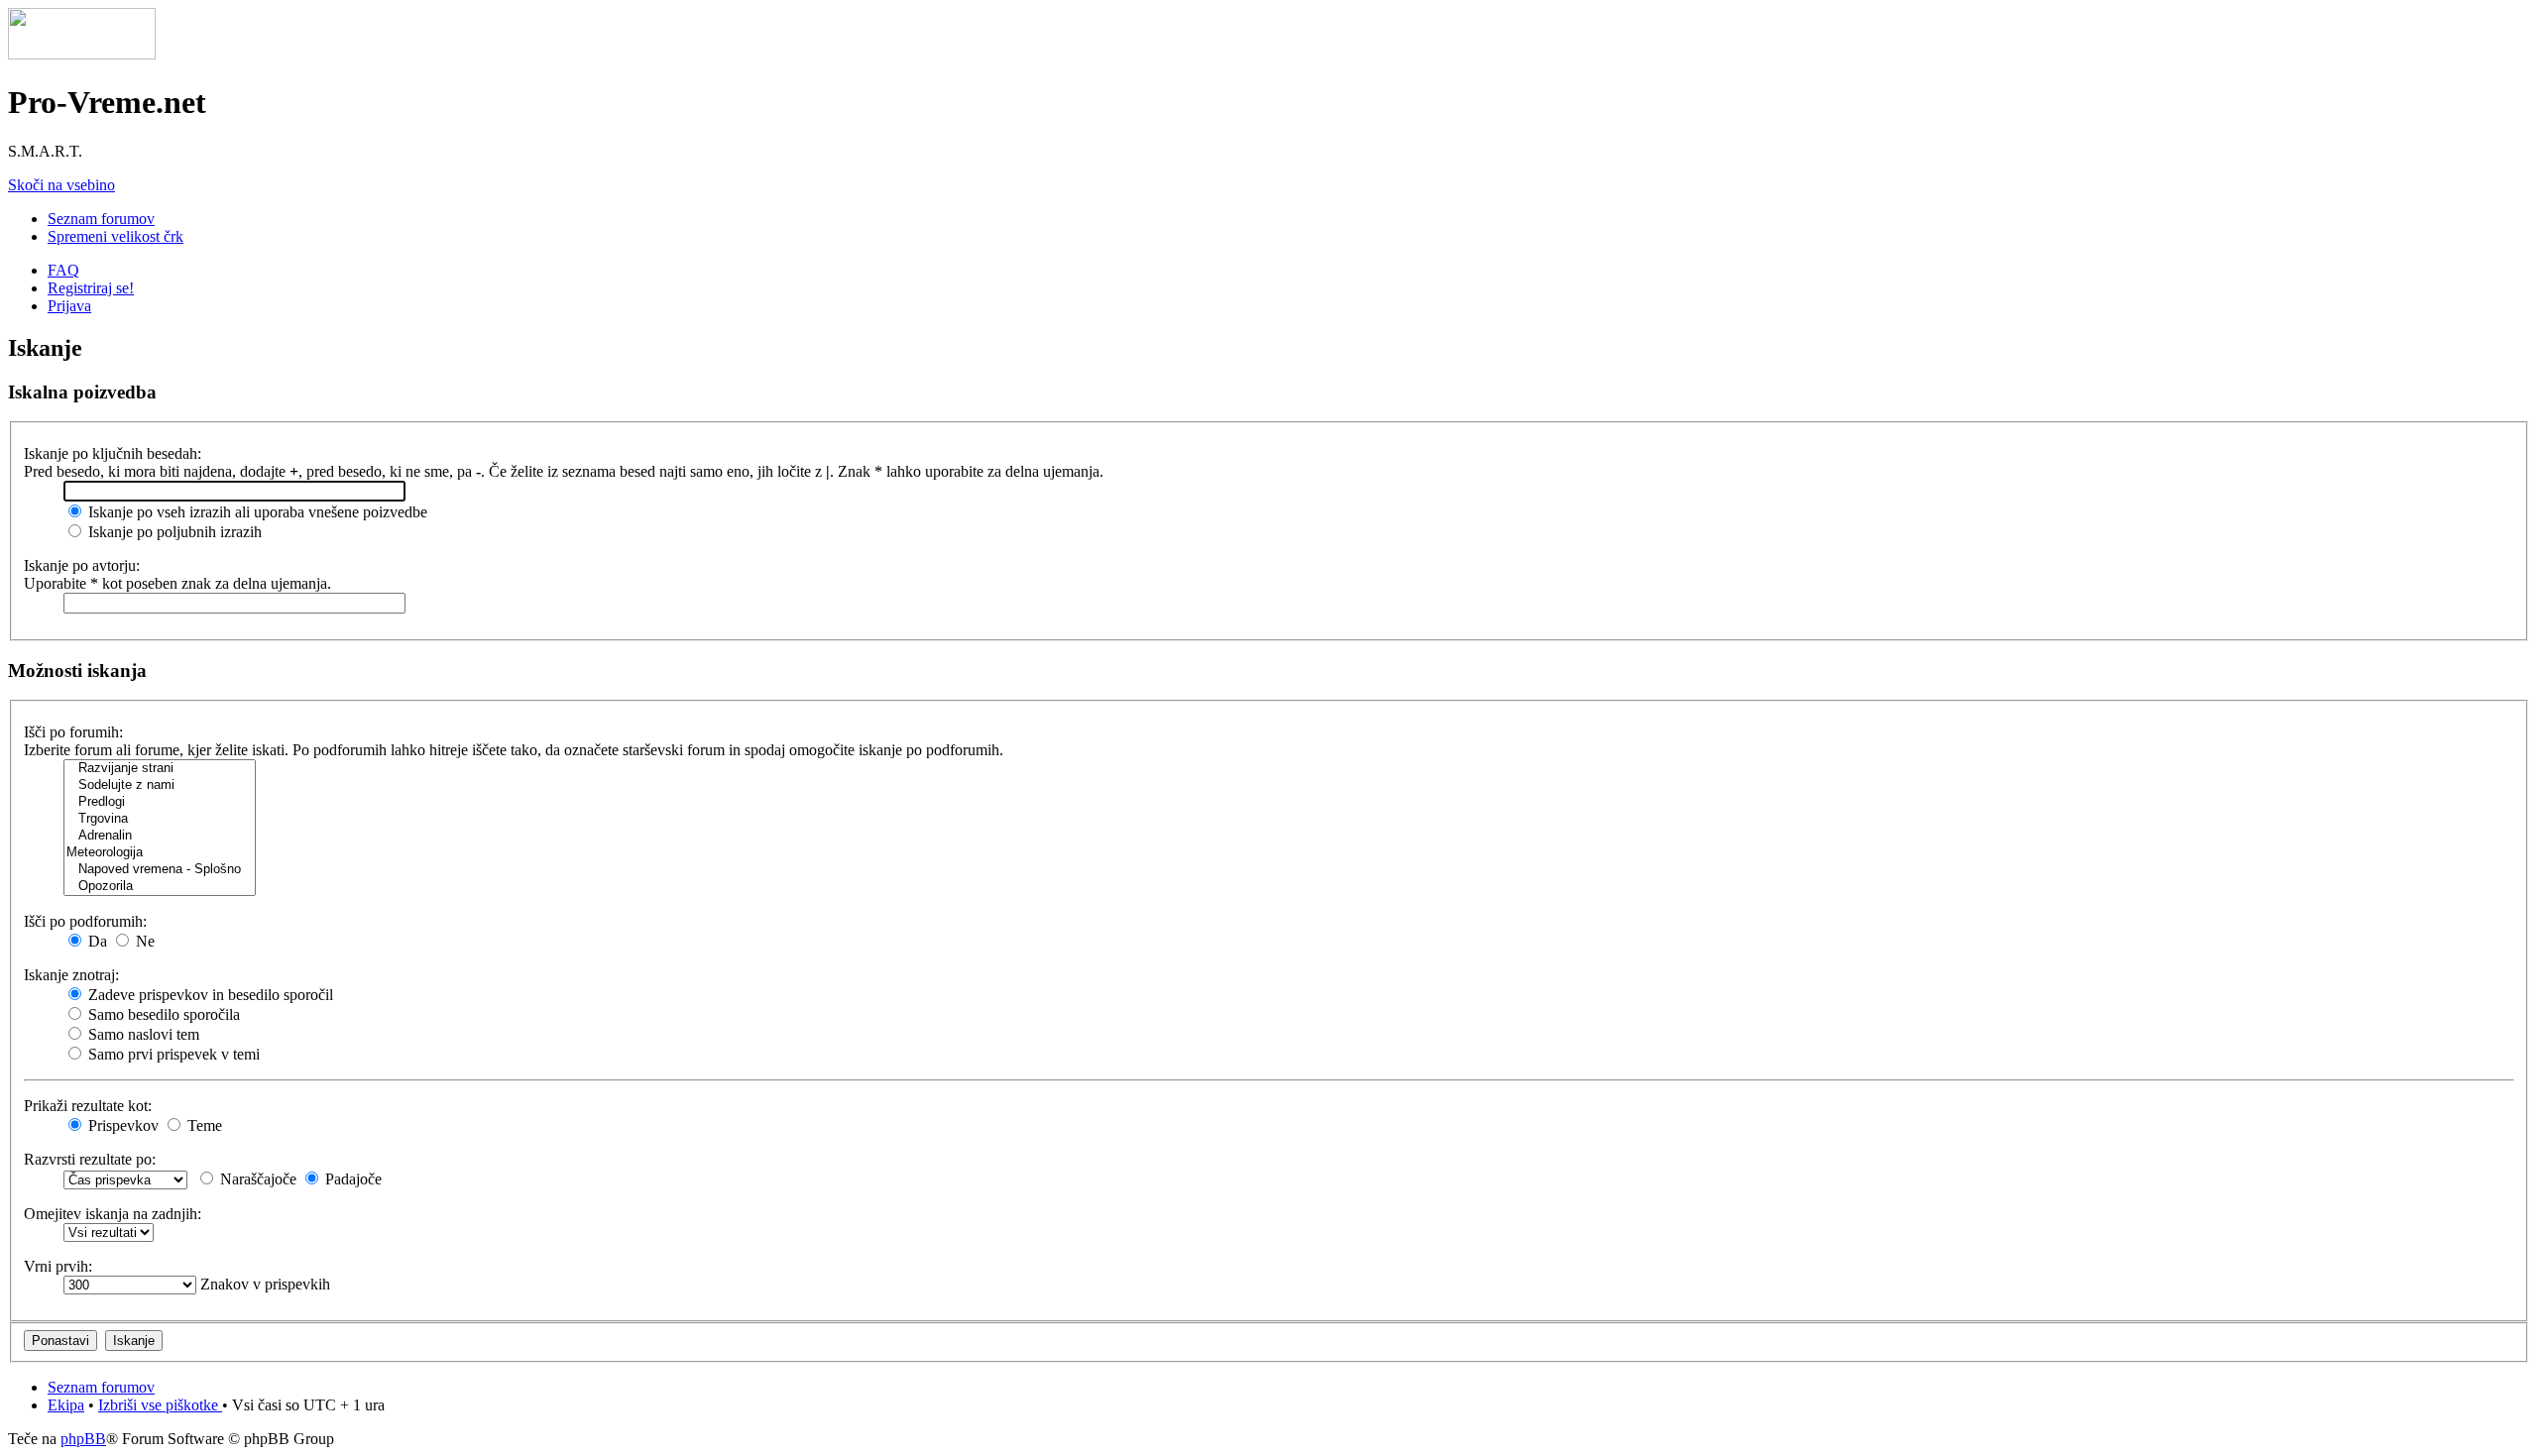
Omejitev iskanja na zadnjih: (113, 1214)
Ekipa (66, 1405)
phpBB (83, 1439)
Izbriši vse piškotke (160, 1405)
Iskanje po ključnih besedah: (113, 453)
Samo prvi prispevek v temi (172, 1054)
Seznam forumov (101, 219)
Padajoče (351, 1179)
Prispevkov (121, 1125)
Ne (143, 941)
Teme (203, 1125)
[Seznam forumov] (82, 54)
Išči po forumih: (73, 732)
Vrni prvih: (58, 1266)
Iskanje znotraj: (71, 975)
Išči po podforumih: (85, 921)
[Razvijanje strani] (160, 769)
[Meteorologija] (160, 853)
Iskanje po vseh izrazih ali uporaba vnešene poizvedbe (256, 512)
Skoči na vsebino (61, 185)
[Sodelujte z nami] (160, 785)
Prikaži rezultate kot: (88, 1106)
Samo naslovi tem (142, 1034)
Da (96, 941)
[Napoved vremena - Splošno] (160, 870)
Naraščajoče (256, 1179)
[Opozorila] (160, 887)
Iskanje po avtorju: (82, 565)
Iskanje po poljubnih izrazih (173, 532)
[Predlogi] (160, 802)
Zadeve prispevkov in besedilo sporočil (209, 995)
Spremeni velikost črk (115, 236)
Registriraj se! (91, 288)
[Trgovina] (160, 819)
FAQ (63, 270)
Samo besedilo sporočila (162, 1014)
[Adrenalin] (160, 836)
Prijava (69, 306)
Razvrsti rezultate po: (90, 1159)
